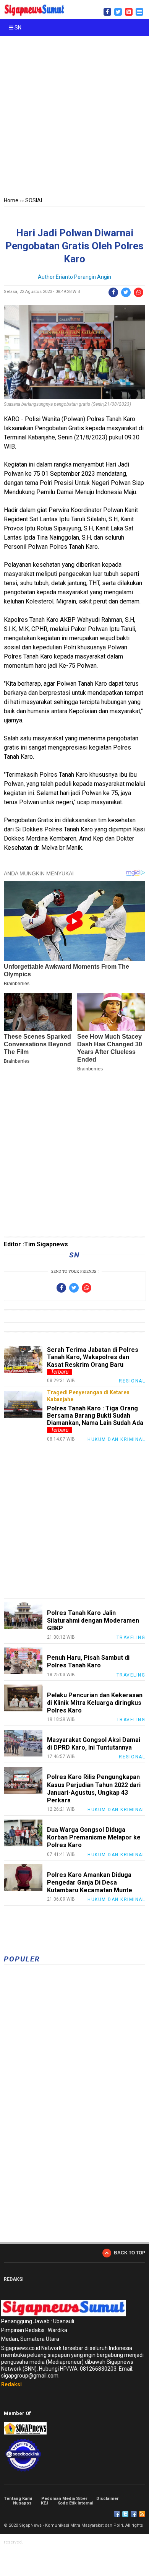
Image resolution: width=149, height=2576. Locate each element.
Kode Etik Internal (75, 2503)
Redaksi (11, 2384)
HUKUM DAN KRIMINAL (116, 1439)
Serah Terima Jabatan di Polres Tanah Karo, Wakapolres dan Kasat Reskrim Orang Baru (93, 1357)
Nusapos (22, 2503)
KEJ (45, 2503)
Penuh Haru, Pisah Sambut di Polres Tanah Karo (88, 1661)
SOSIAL (34, 200)
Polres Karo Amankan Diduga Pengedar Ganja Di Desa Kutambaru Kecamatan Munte (90, 1882)
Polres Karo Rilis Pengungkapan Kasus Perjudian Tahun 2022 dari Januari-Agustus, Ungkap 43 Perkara (94, 1789)
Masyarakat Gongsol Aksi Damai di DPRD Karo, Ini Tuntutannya (94, 1744)
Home (11, 200)
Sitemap (134, 2514)
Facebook (117, 2514)
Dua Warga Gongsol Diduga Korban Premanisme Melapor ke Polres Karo (94, 1837)
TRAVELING (131, 1638)
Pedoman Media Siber (64, 2499)
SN (17, 28)
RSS (142, 2514)
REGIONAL (132, 1381)
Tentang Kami (18, 2499)
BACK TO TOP (130, 2253)
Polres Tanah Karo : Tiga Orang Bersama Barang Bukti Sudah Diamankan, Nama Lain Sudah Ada (95, 1416)
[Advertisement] (74, 117)
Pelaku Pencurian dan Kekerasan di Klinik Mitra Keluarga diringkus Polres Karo (95, 1703)
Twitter (125, 2514)
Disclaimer (107, 2499)
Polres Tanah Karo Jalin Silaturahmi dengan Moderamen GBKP (93, 1621)
